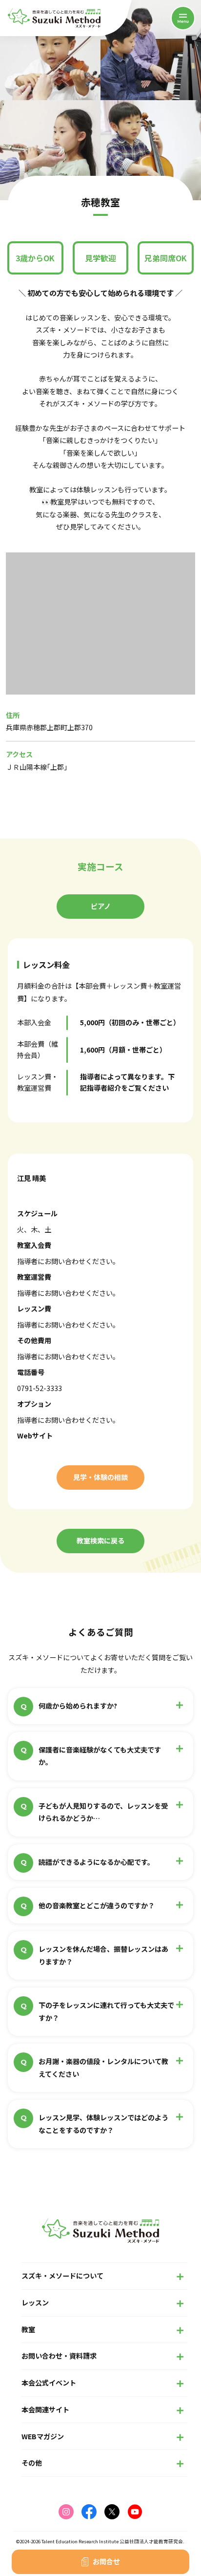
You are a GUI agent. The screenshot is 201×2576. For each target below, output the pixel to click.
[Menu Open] (183, 18)
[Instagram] (66, 2512)
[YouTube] (135, 2512)
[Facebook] (89, 2512)
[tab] (100, 907)
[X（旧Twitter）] (112, 2512)
